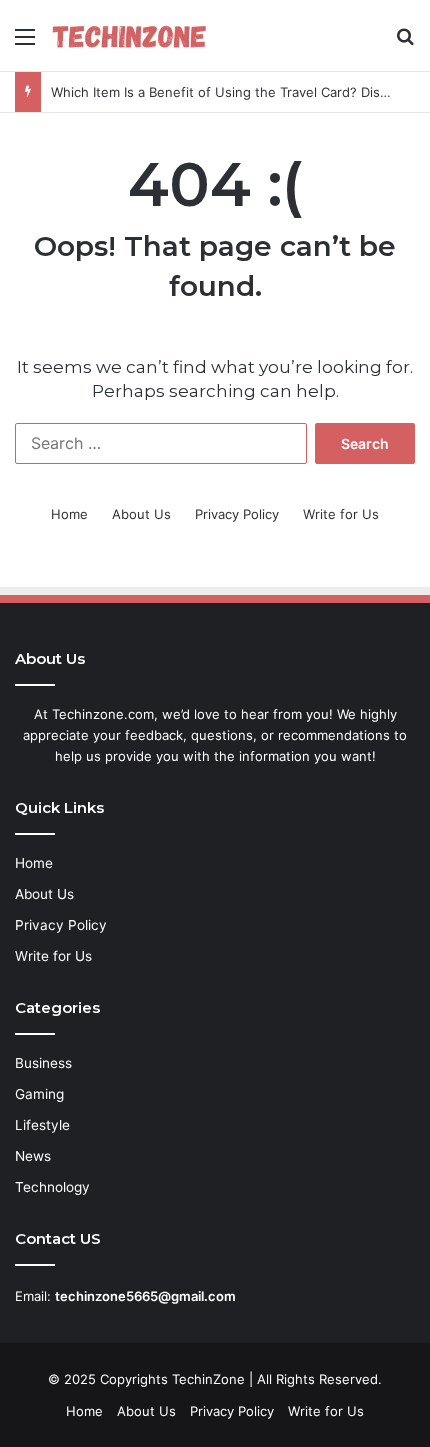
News (33, 1156)
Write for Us (341, 514)
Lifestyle (42, 1125)
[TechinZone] (130, 35)
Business (43, 1063)
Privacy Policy (237, 514)
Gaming (39, 1094)
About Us (141, 514)
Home (69, 514)
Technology (52, 1187)
